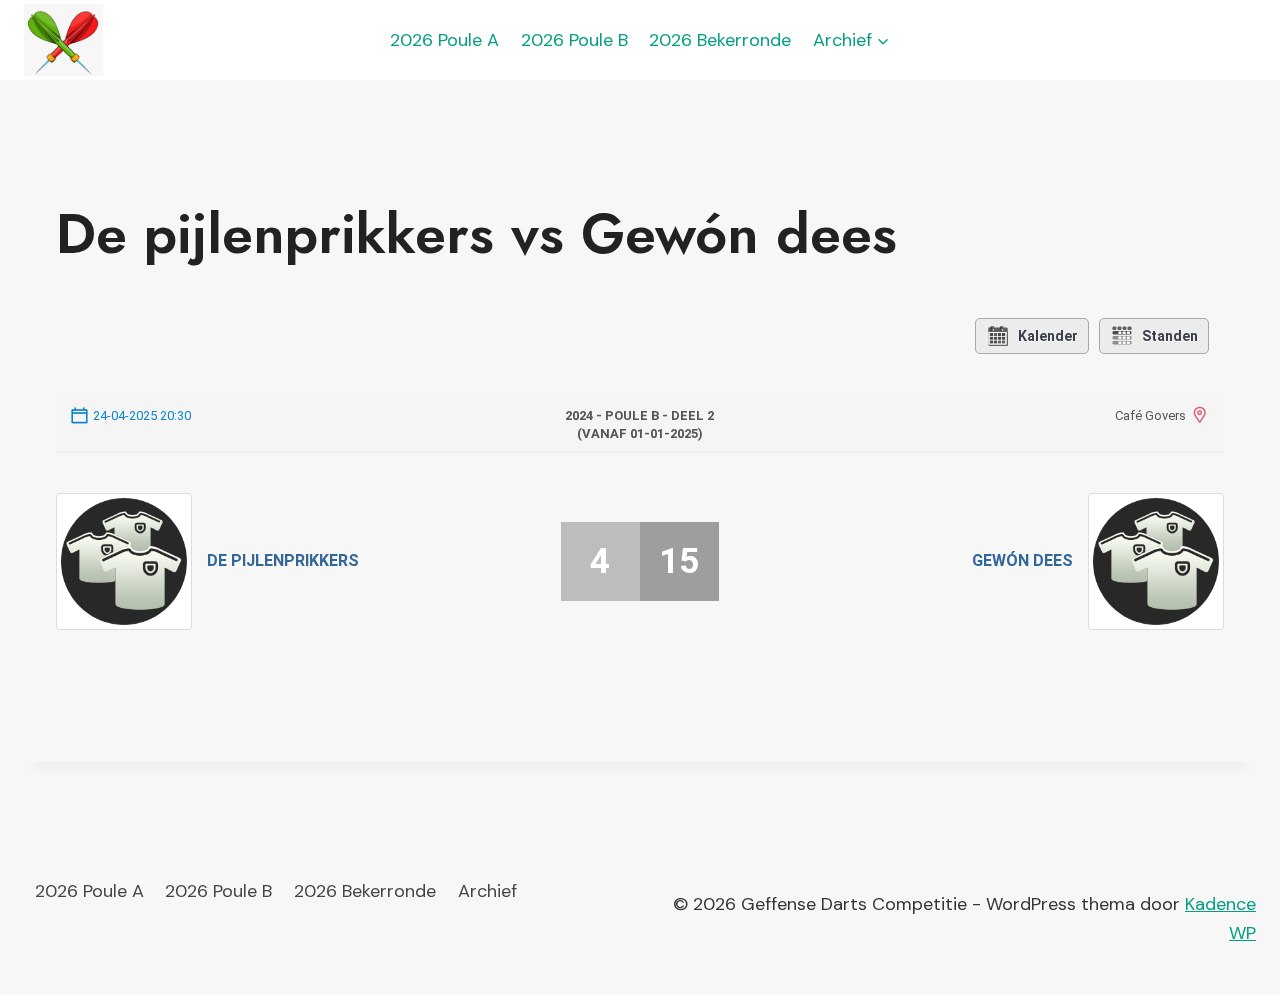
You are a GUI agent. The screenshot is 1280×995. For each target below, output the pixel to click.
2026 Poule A (444, 40)
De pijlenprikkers (283, 560)
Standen (1170, 336)
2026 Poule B (574, 40)
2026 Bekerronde (720, 40)
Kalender (1048, 336)
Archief (487, 891)
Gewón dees (1022, 560)
